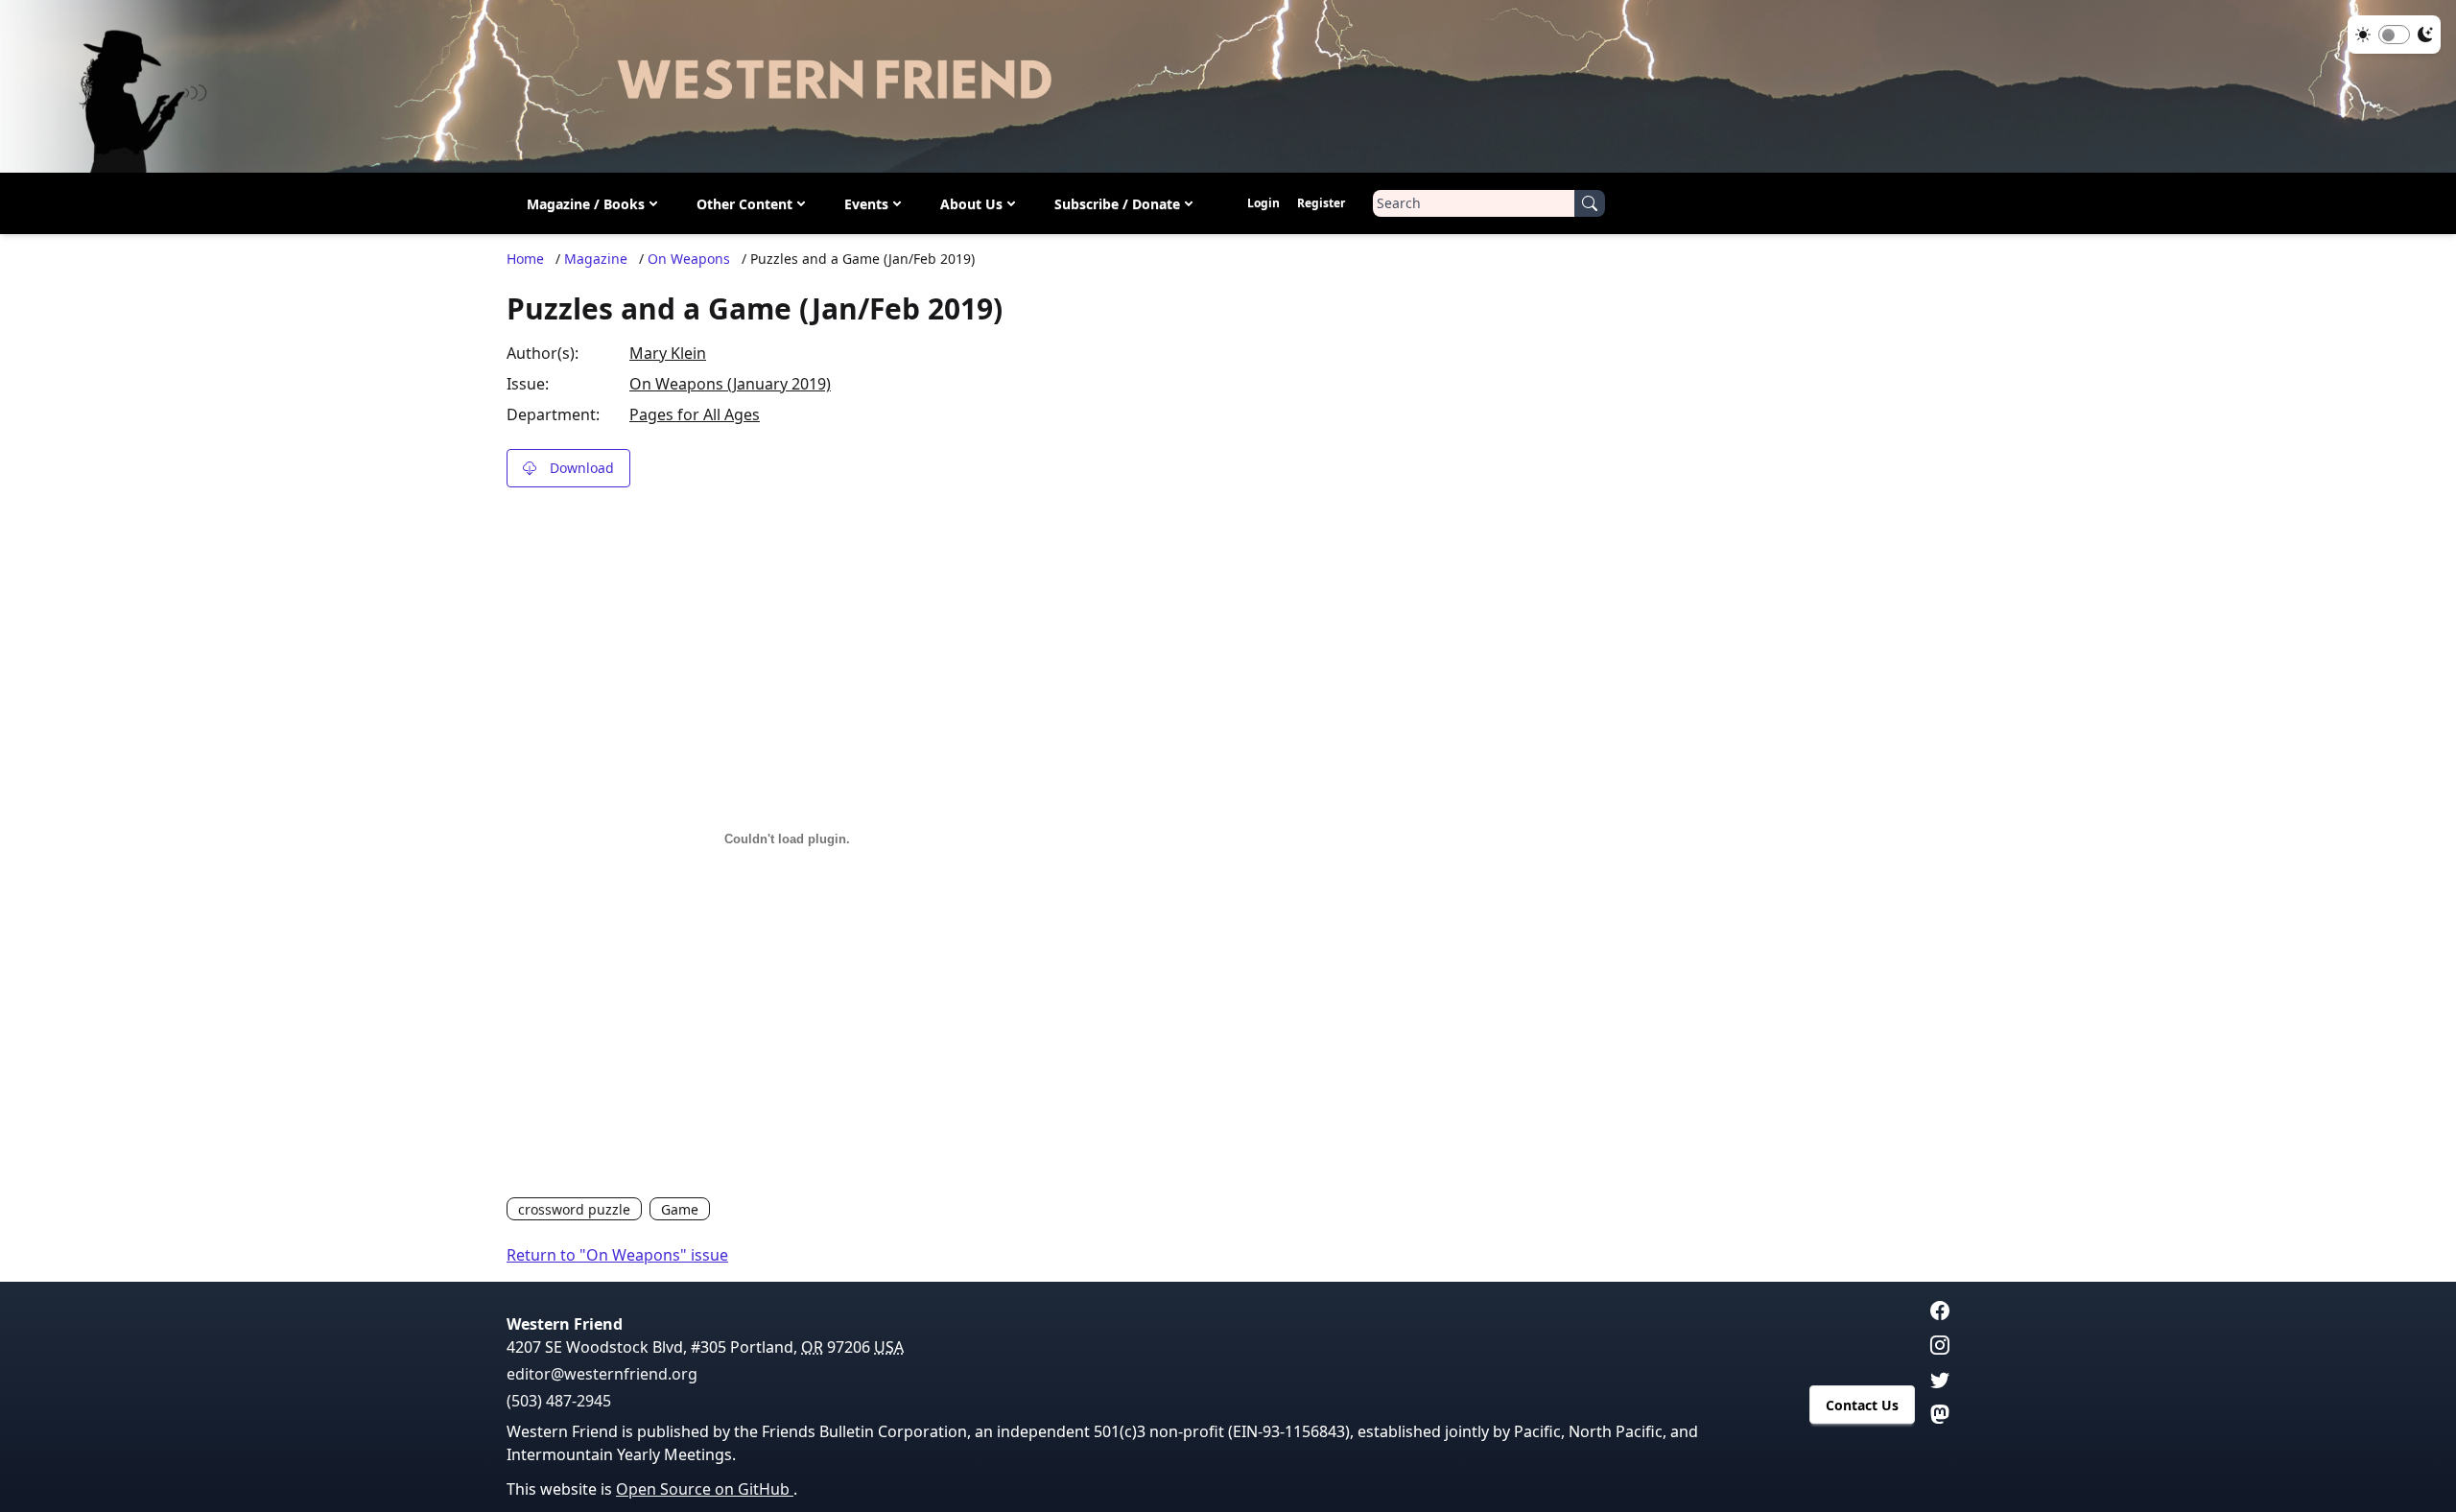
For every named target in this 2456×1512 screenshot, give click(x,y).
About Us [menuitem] (971, 204)
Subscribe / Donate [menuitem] (1117, 204)
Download (582, 468)
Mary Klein (668, 353)
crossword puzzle (574, 1209)
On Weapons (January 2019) (730, 384)
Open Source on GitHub (705, 1489)
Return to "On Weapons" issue (617, 1255)
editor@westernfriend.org (602, 1374)
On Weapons (689, 259)
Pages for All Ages (695, 414)
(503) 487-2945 (559, 1401)
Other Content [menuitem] (744, 204)
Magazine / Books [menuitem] (586, 204)
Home (525, 259)
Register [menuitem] (1321, 203)
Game (680, 1209)
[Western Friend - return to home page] (1228, 86)
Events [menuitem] (866, 204)
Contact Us (1862, 1405)
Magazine (596, 259)
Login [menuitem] (1263, 203)
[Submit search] (1590, 203)
